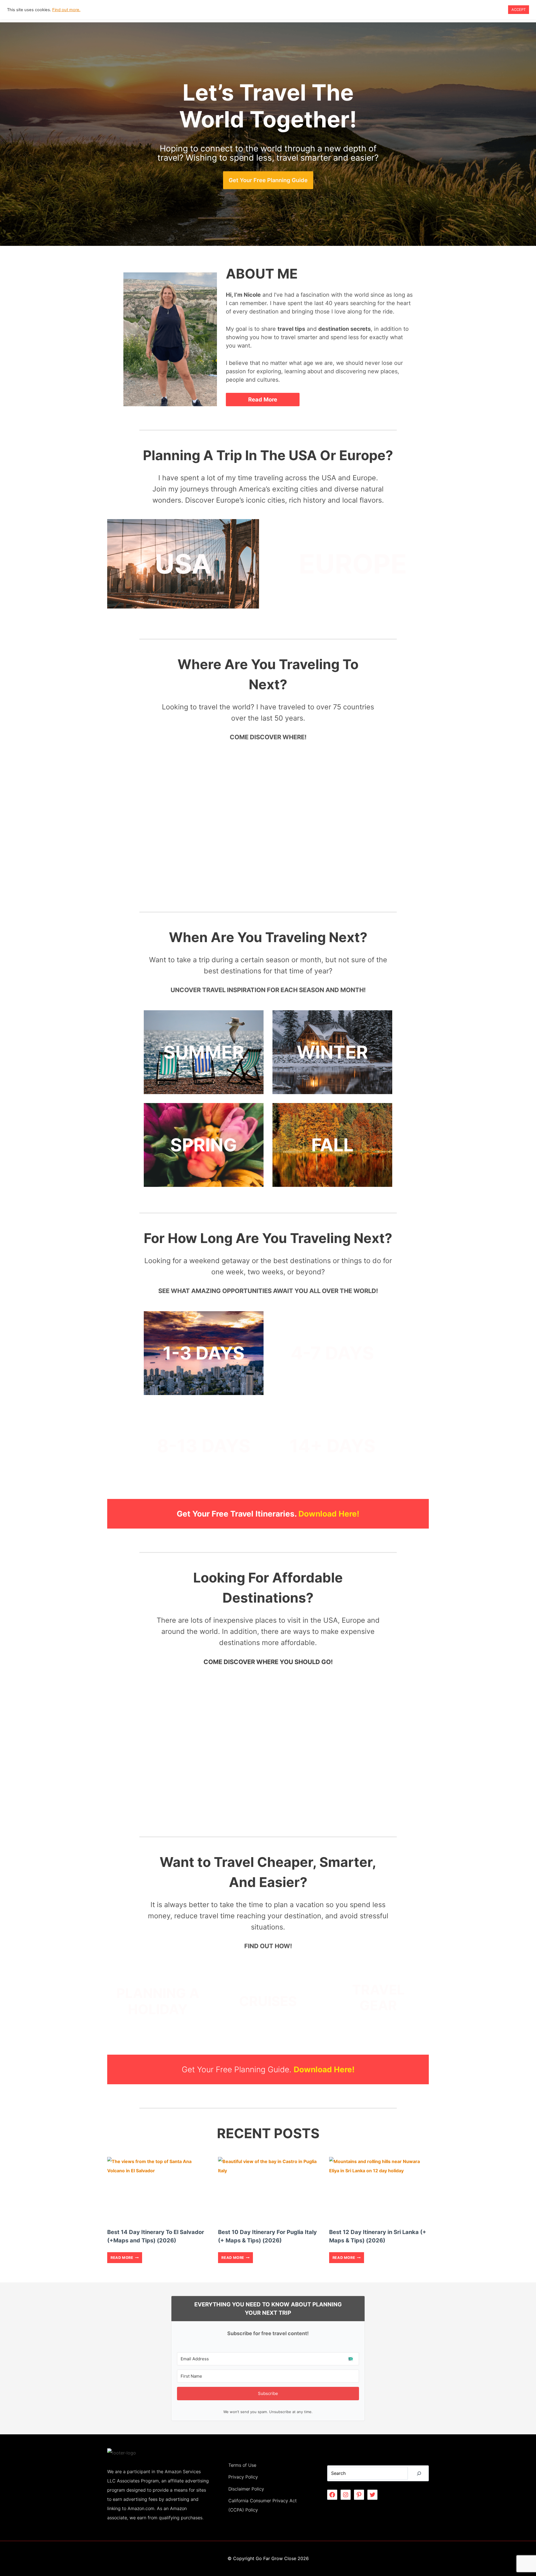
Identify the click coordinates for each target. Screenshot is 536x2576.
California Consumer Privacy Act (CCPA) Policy (263, 2505)
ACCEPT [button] (519, 9)
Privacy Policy (243, 2477)
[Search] (419, 2473)
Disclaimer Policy (246, 2489)
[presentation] (157, 2190)
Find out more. (66, 10)
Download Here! (329, 1514)
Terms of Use (242, 2465)
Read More (124, 2259)
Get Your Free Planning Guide (268, 180)
